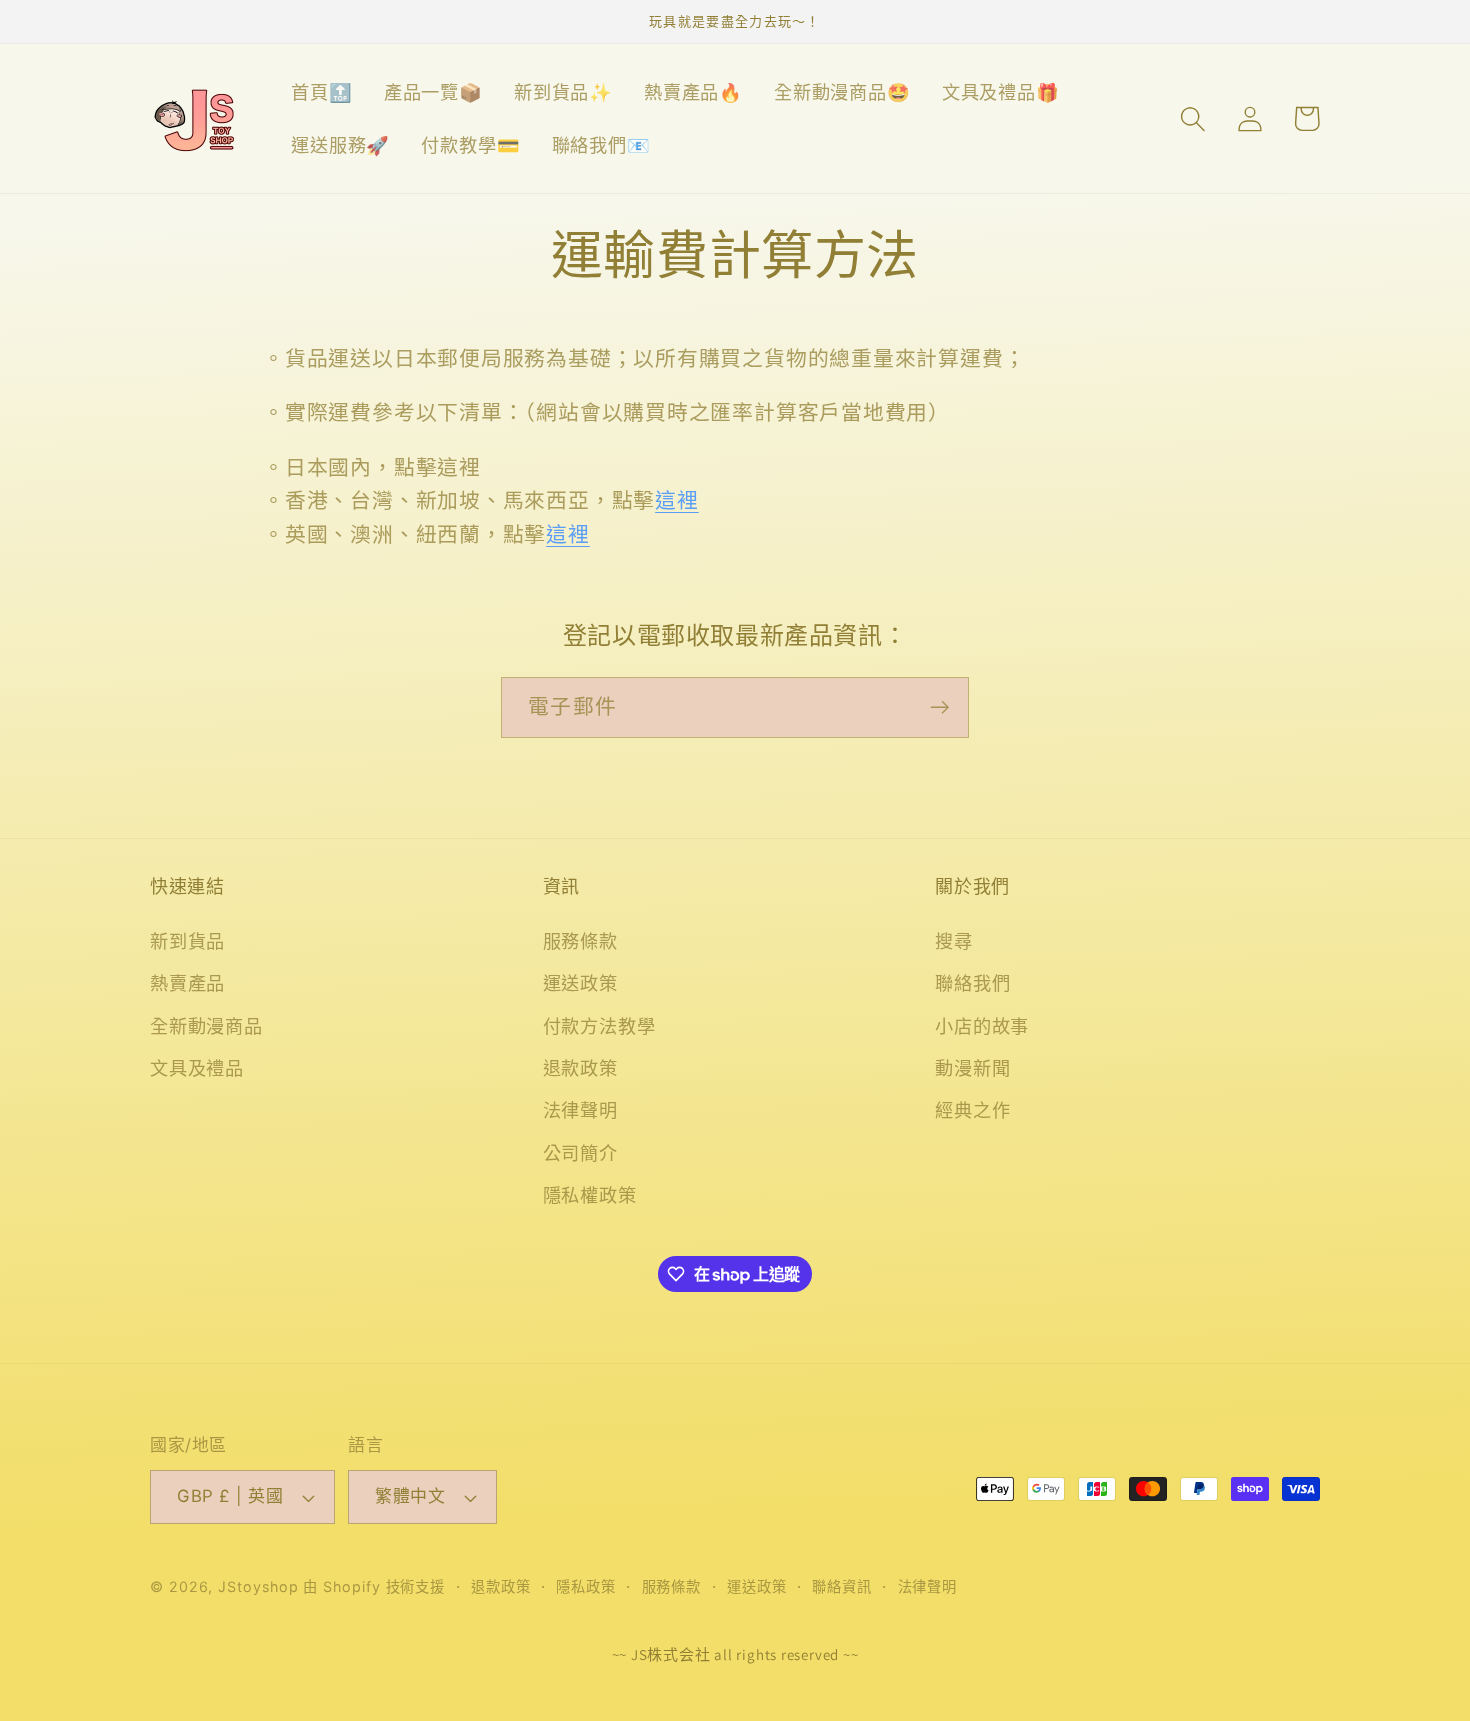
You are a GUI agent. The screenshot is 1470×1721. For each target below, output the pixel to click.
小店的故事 (982, 1026)
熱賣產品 (187, 983)
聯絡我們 (972, 983)
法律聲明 (580, 1110)
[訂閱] (939, 707)
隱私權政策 (590, 1195)
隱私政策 (586, 1586)
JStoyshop (258, 1586)
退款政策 (580, 1068)
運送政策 (580, 983)
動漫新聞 (972, 1068)
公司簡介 (580, 1153)
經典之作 (972, 1110)
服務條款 (580, 941)
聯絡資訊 (842, 1586)
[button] (1192, 118)
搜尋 (954, 941)
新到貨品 (187, 941)
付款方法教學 (599, 1026)
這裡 (677, 500)
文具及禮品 (197, 1068)
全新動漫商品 (206, 1026)
